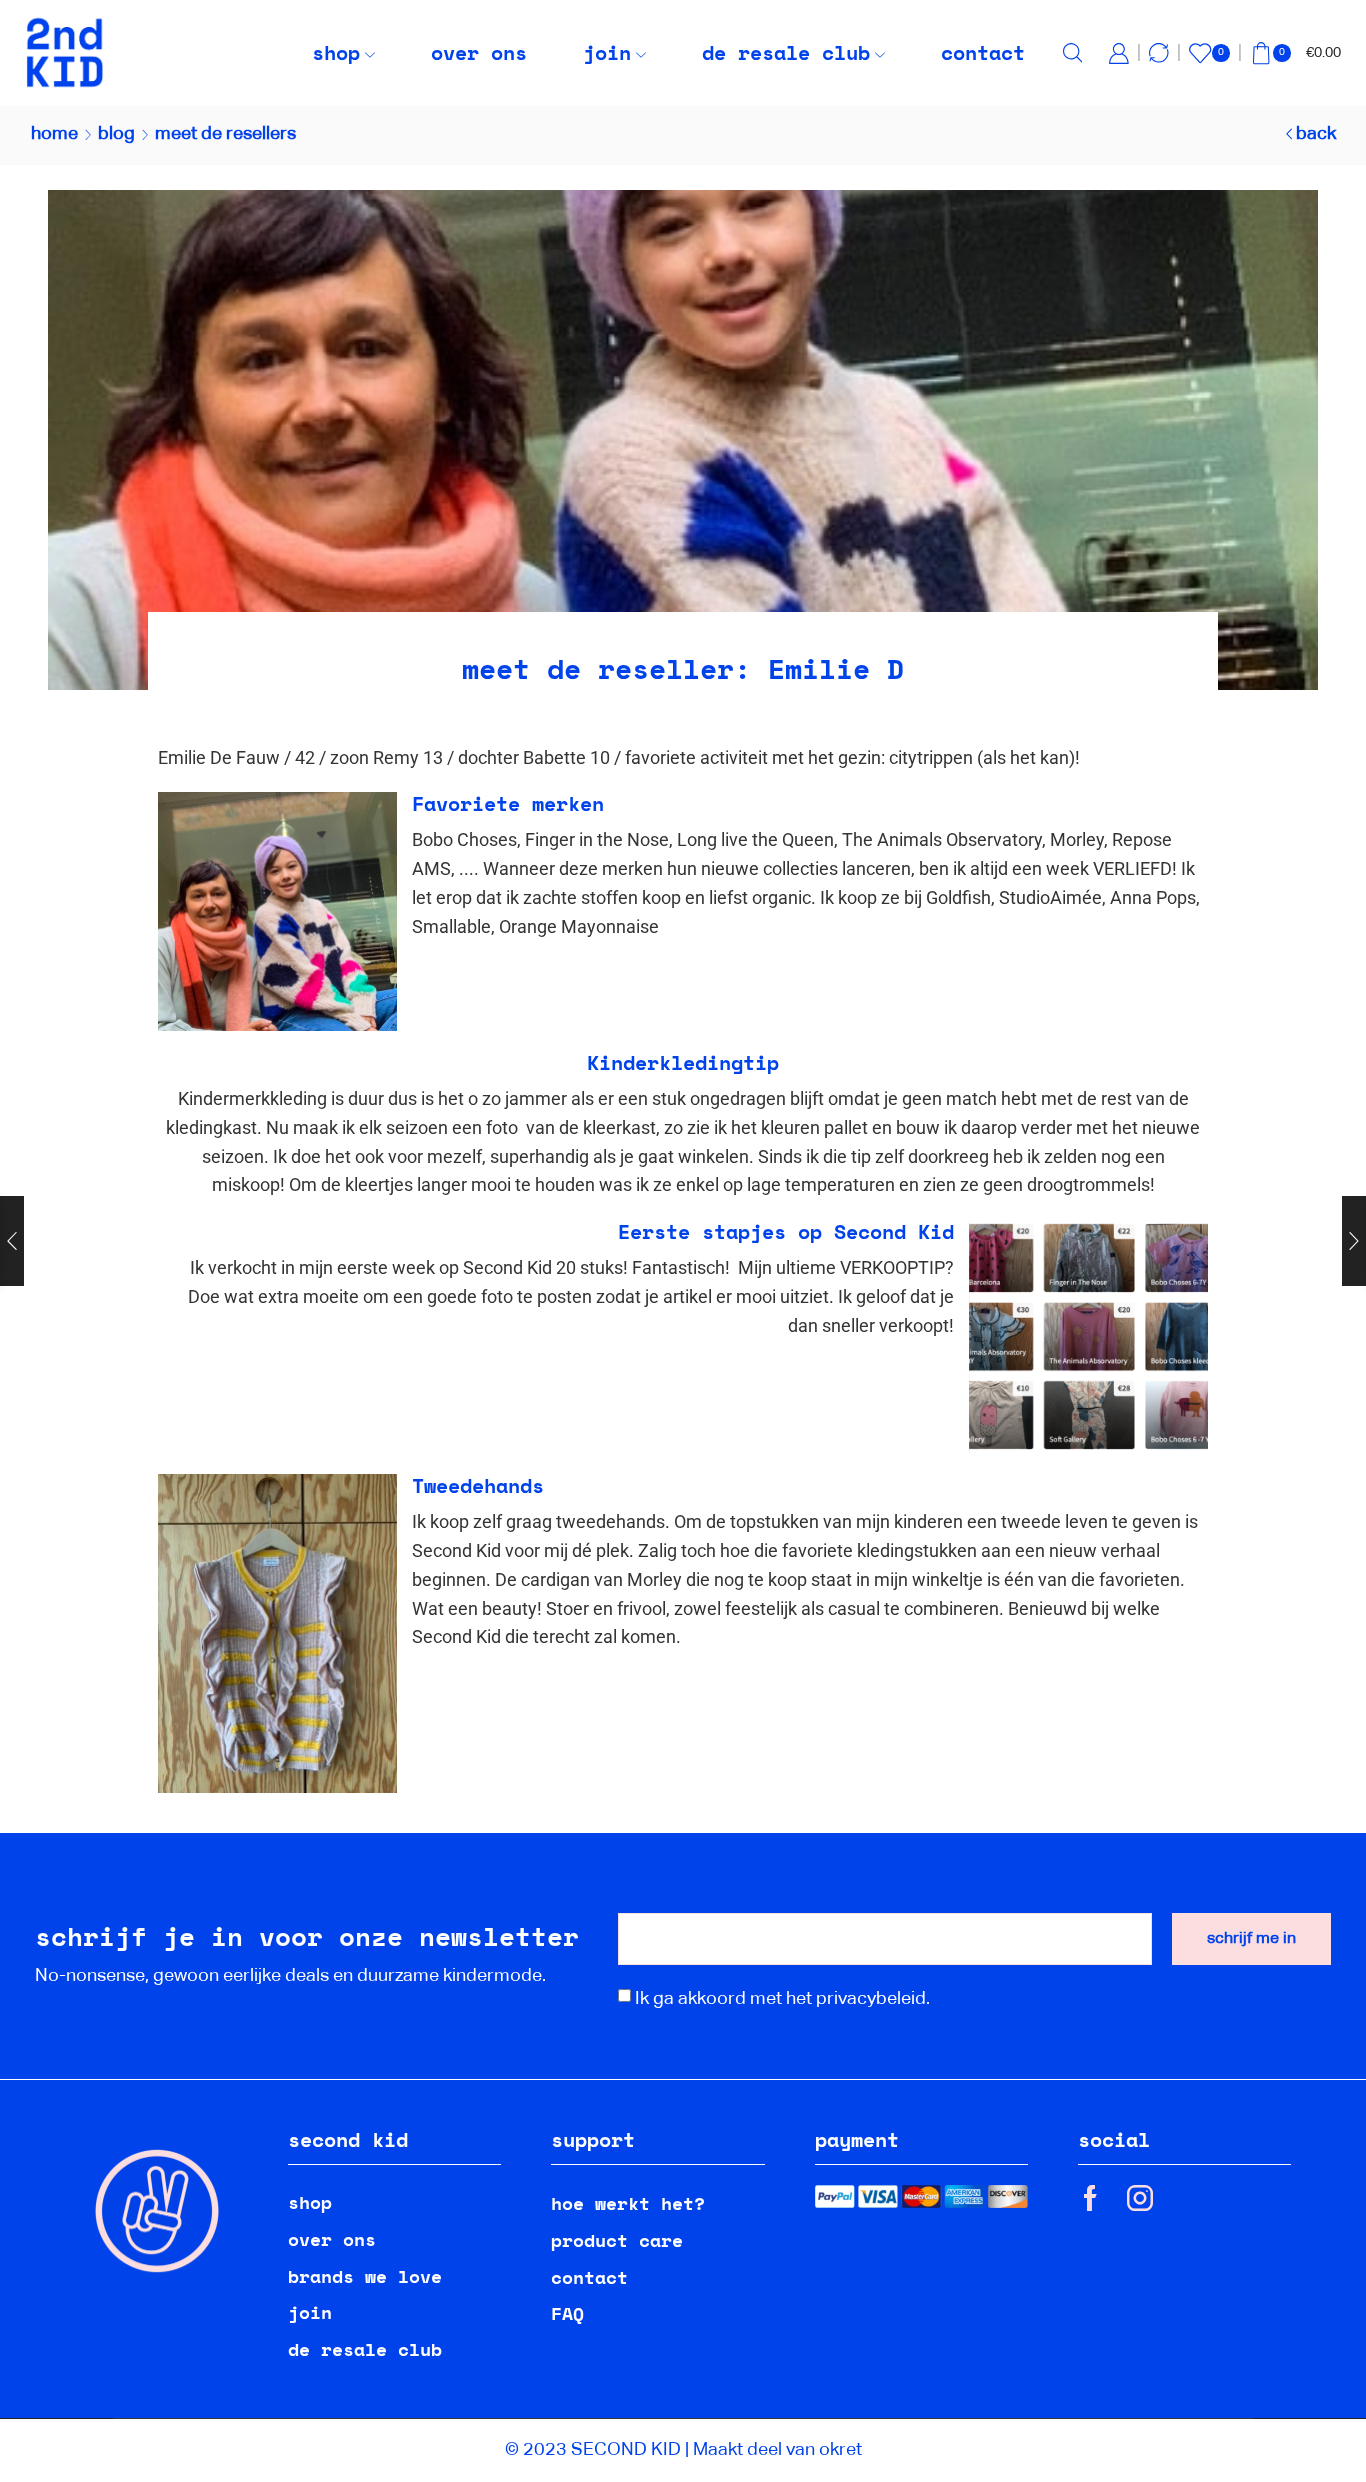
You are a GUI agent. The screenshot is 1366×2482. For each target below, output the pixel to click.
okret (840, 2450)
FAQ (567, 2313)
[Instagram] (1140, 2198)
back (1316, 134)
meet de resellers (225, 134)
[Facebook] (1090, 2198)
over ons (479, 52)
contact (983, 52)
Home (54, 134)
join (607, 52)
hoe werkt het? (628, 2203)
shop (336, 52)
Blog (116, 134)
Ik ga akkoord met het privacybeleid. (782, 1999)
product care (617, 2240)
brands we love (365, 2276)
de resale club (786, 52)
